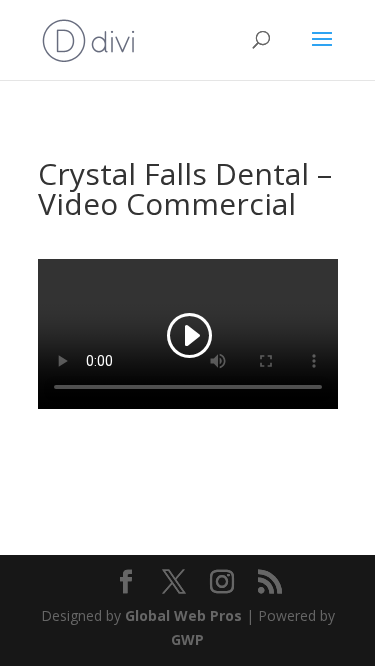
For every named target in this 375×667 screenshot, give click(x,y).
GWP (187, 639)
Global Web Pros (183, 615)
